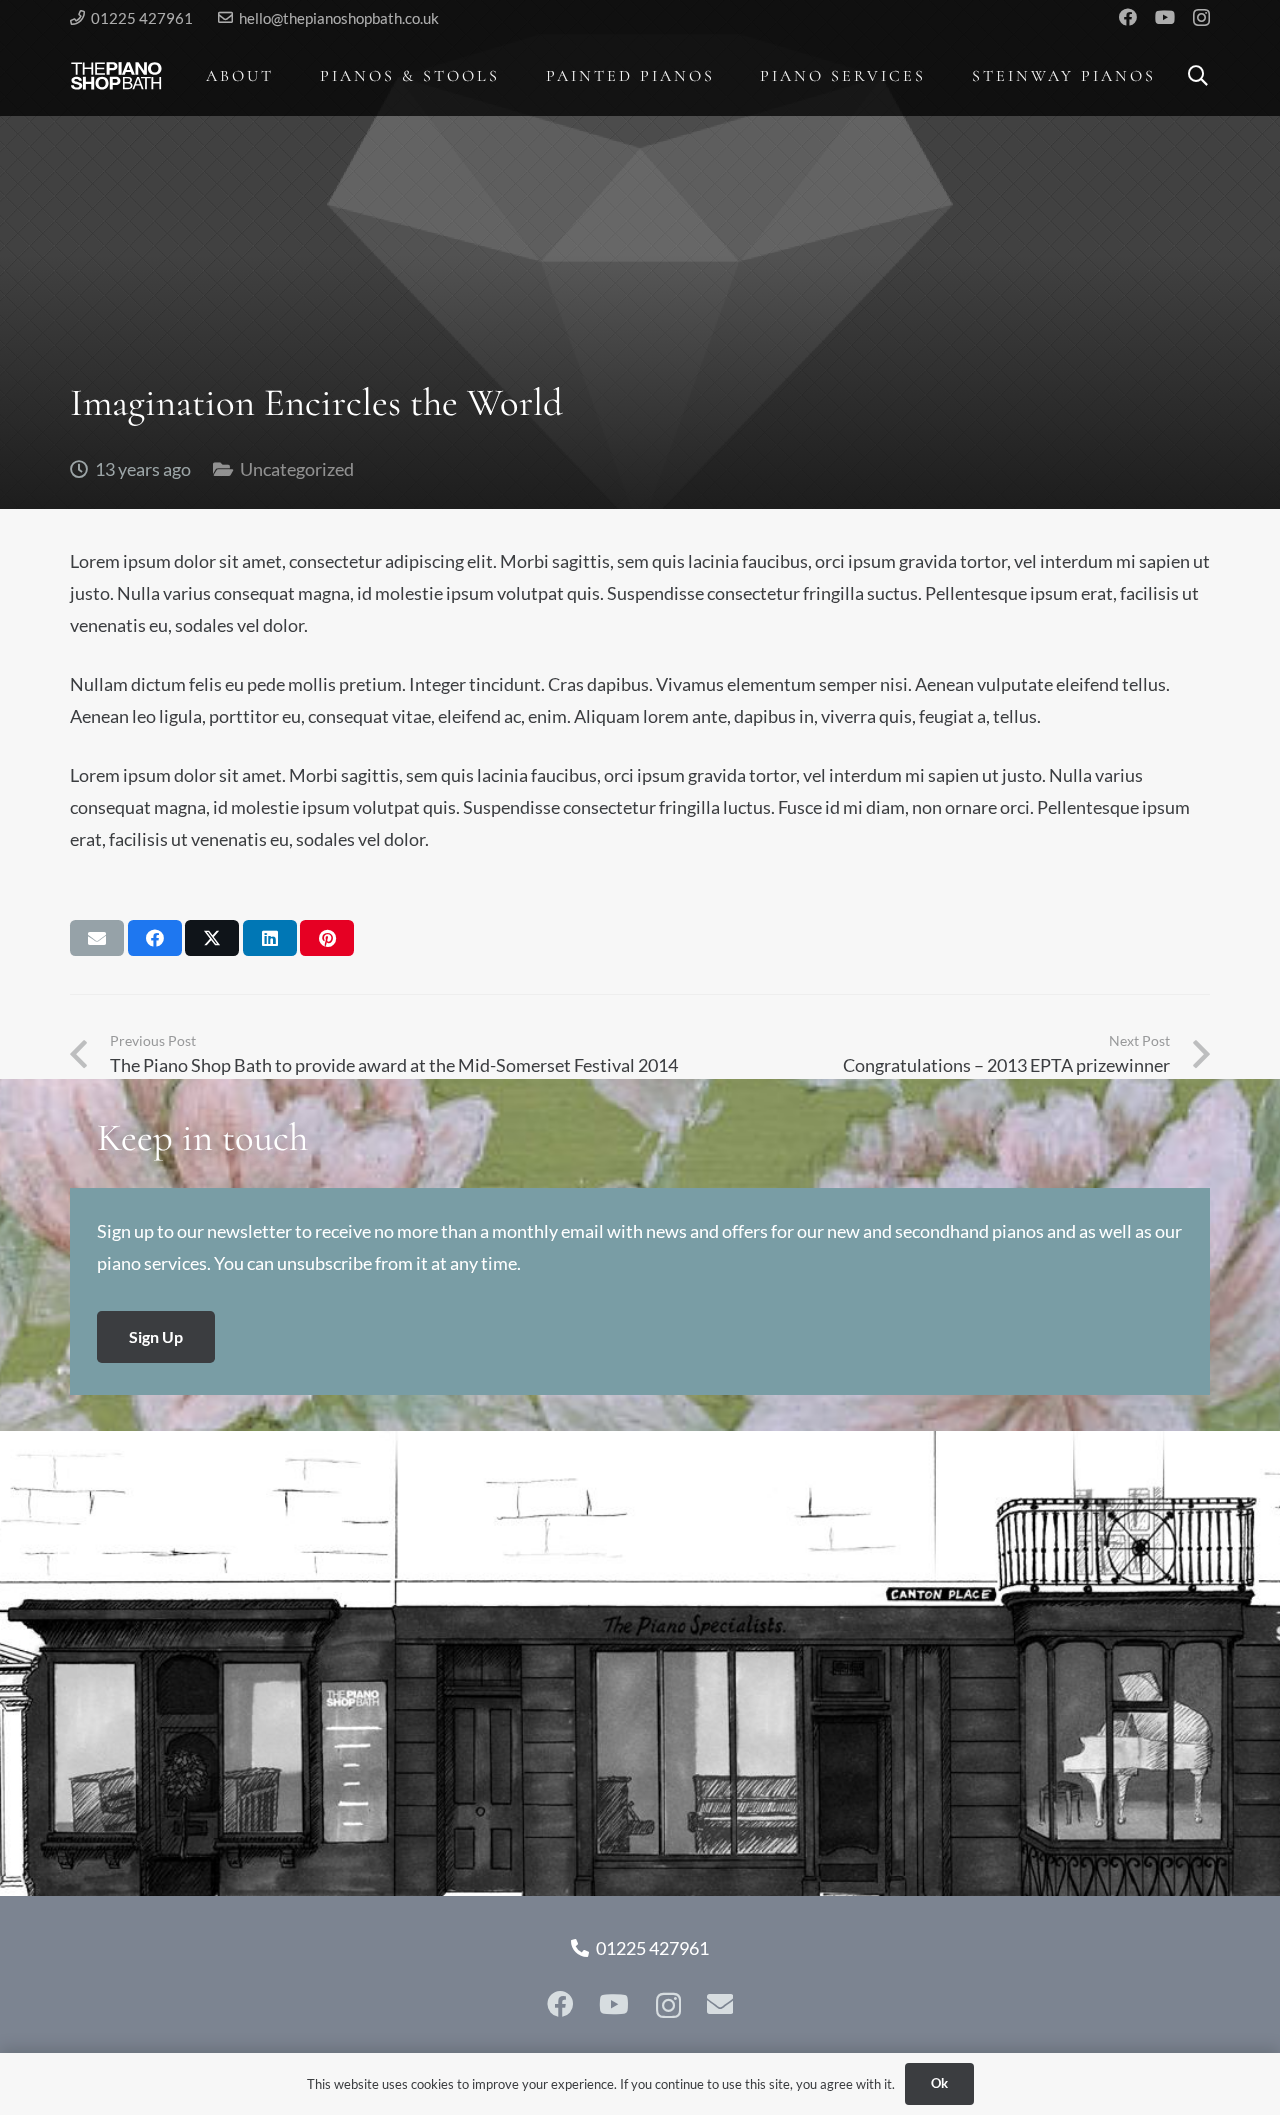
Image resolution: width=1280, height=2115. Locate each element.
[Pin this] (327, 938)
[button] (288, 75)
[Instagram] (1201, 18)
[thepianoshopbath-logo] (116, 76)
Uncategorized (297, 469)
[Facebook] (1128, 17)
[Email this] (97, 938)
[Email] (720, 2004)
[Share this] (155, 938)
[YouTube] (1165, 17)
